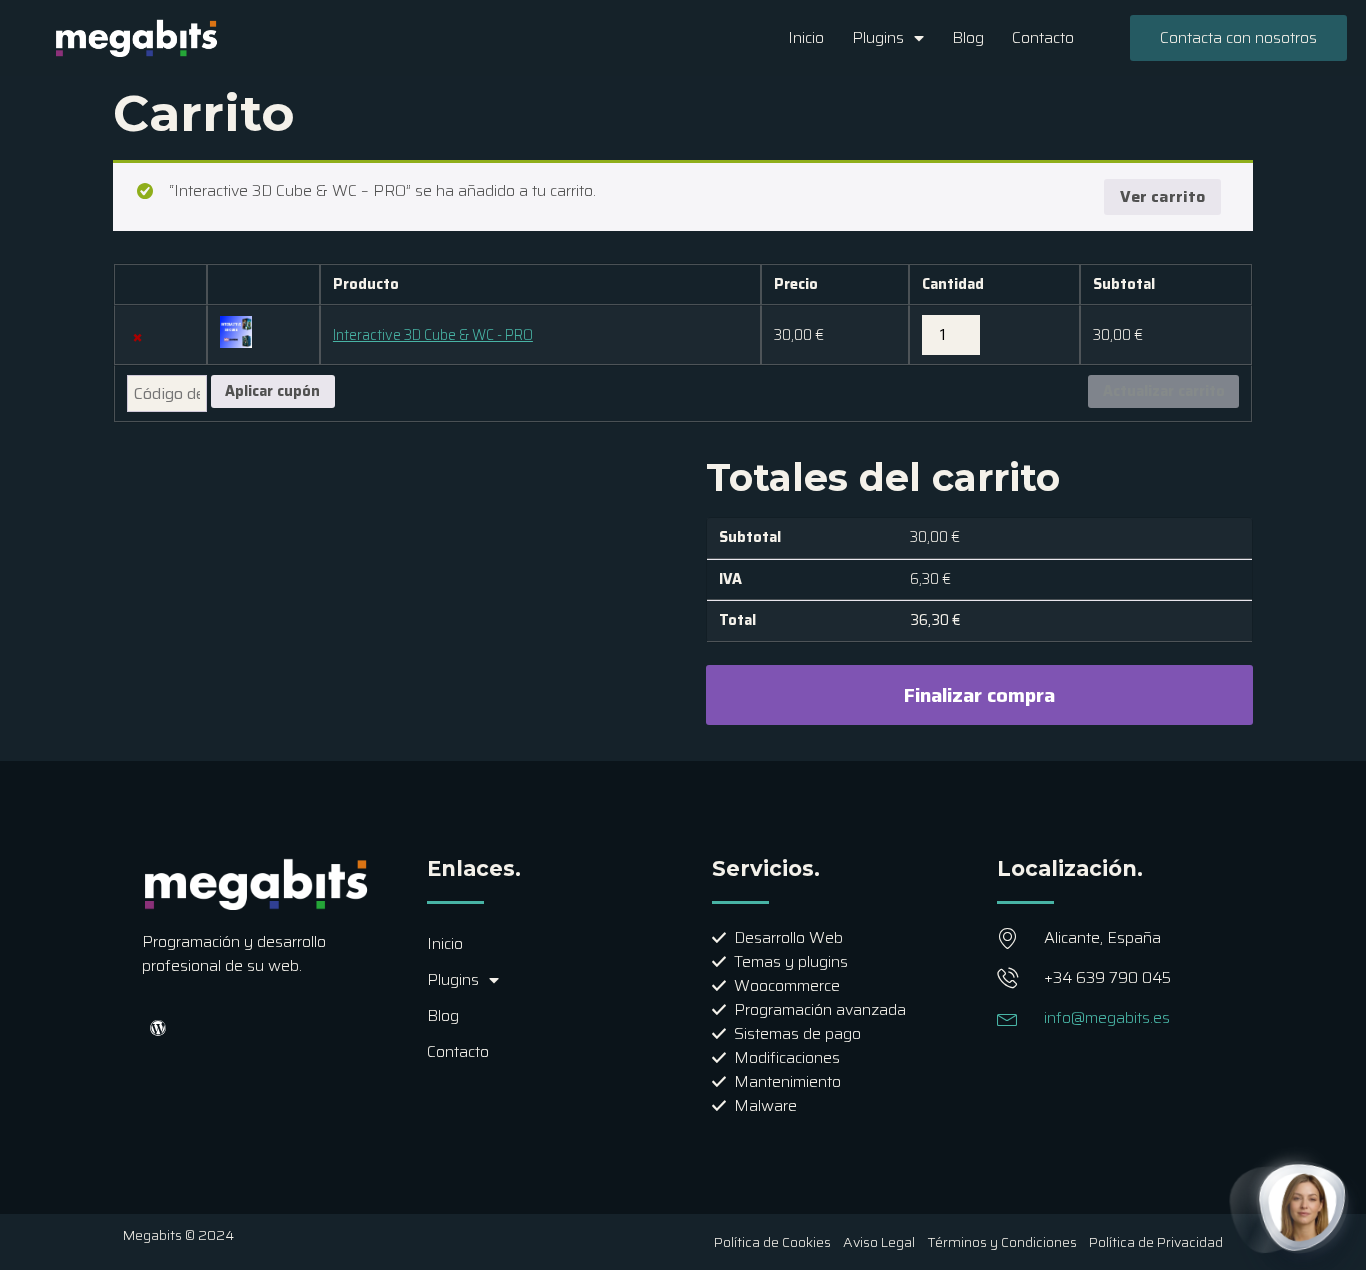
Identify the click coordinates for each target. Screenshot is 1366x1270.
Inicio (806, 37)
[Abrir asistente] (1302, 1206)
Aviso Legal (879, 1242)
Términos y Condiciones (1002, 1242)
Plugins (878, 37)
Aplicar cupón (272, 391)
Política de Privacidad (1156, 1242)
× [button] (137, 336)
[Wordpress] (158, 1028)
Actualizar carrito (1164, 391)
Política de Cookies (772, 1242)
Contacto (1043, 37)
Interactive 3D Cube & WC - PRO (433, 335)
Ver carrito (1162, 196)
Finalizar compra (979, 695)
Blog (968, 37)
